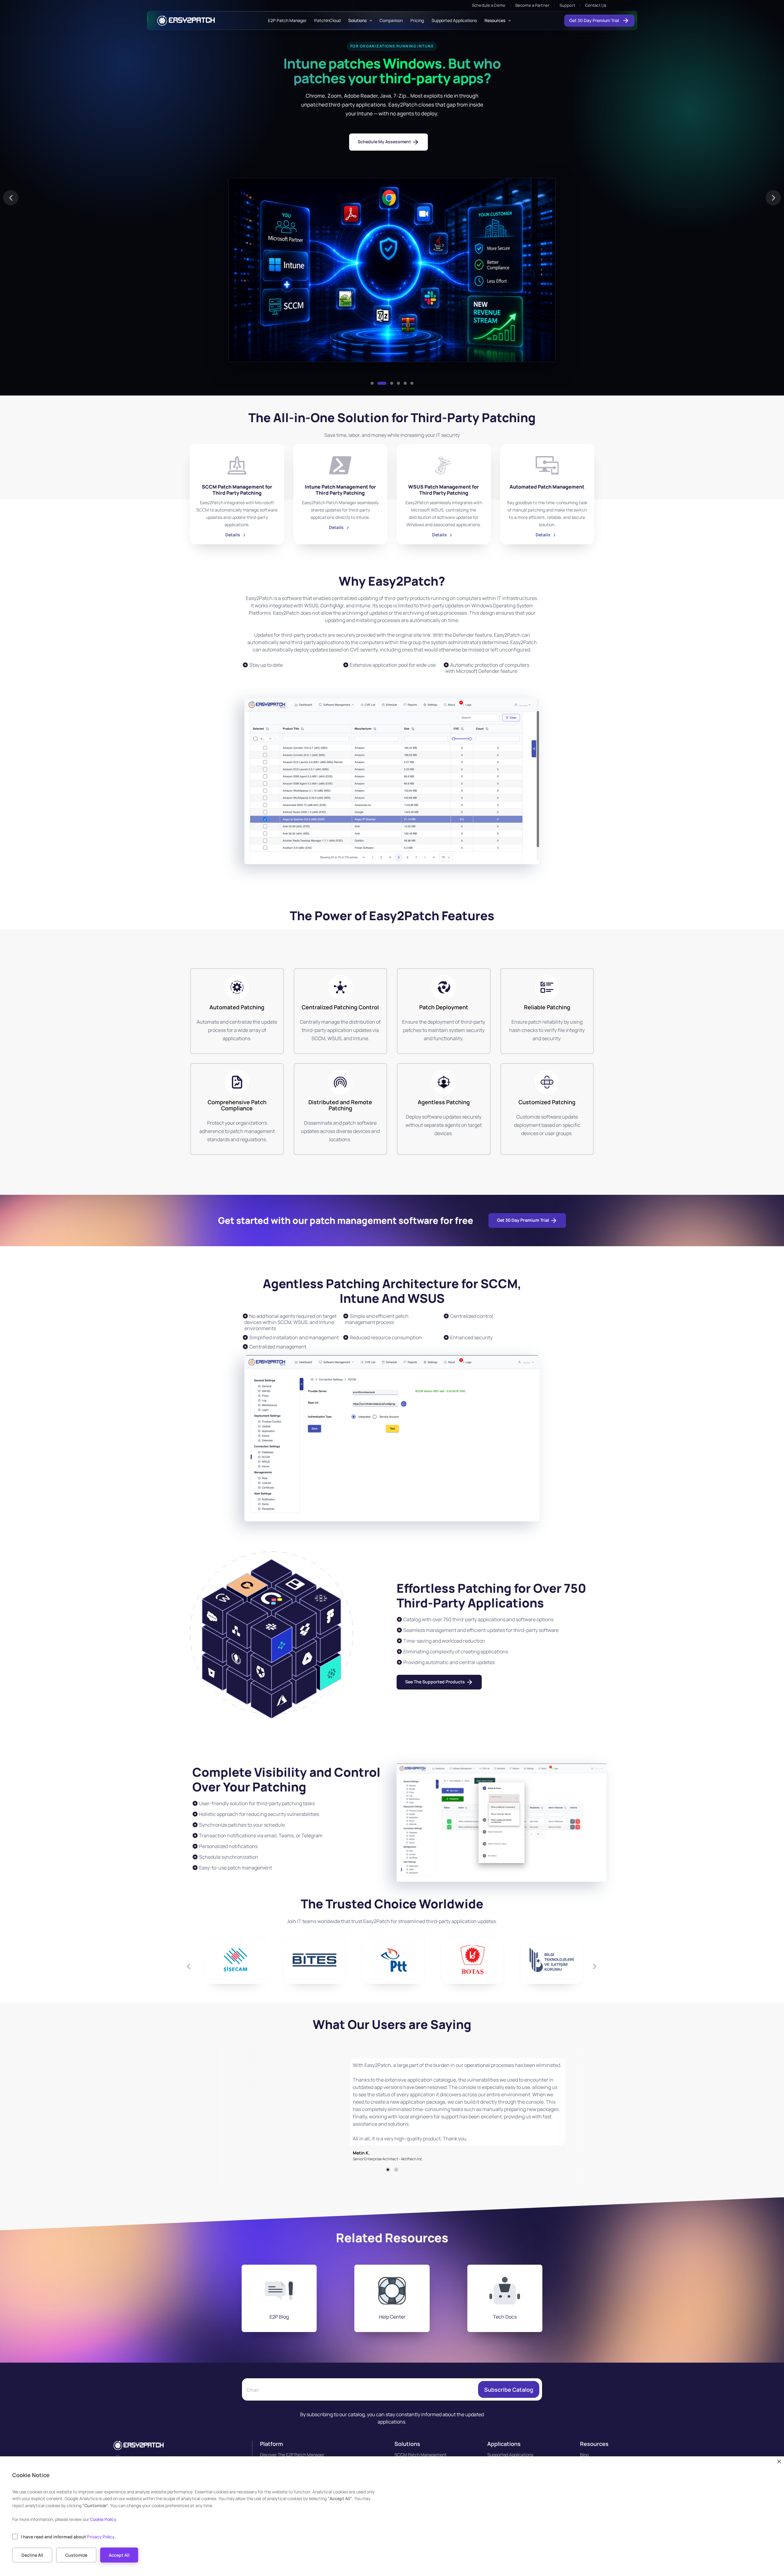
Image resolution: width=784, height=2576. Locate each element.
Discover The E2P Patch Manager (292, 2455)
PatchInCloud (327, 21)
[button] (372, 383)
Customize (76, 2555)
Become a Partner (532, 5)
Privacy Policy (101, 2537)
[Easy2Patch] (186, 21)
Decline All (32, 2555)
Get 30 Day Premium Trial (595, 21)
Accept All (119, 2555)
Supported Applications (454, 21)
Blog (584, 2455)
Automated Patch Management (547, 487)
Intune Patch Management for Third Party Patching (340, 490)
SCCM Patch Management (421, 2455)
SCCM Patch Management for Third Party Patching (237, 490)
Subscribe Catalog (509, 2390)
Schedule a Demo (489, 5)
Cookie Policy (103, 2519)
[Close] (779, 2462)
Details (233, 535)
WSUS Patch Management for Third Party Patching (444, 490)
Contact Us (596, 5)
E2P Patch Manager (287, 21)
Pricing (417, 21)
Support (567, 5)
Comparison (391, 21)
